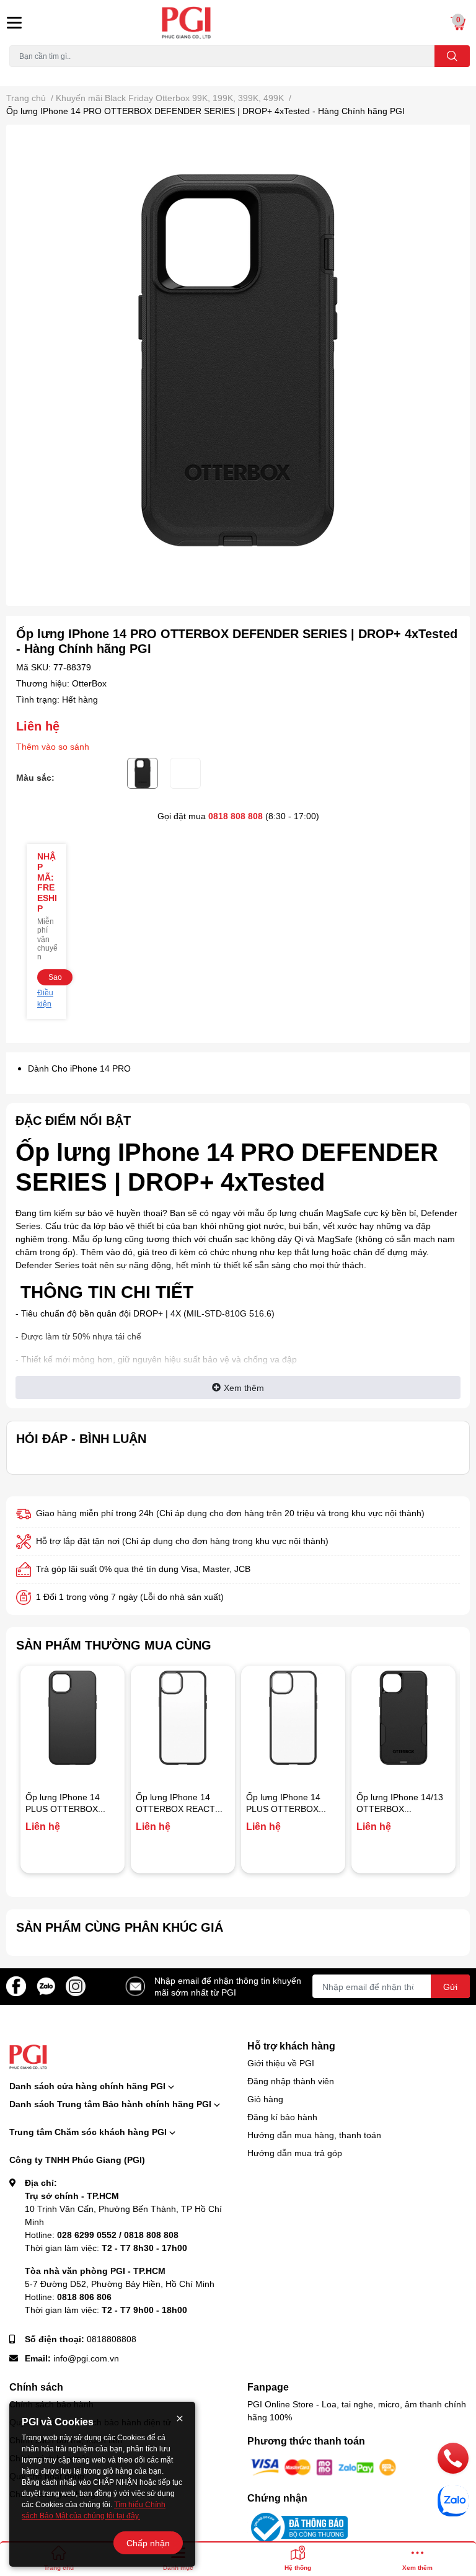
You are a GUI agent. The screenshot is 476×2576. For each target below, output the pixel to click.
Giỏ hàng (265, 2099)
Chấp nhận (148, 2543)
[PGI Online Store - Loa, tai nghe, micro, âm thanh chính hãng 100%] (238, 23)
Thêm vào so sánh (53, 746)
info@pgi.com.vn (86, 2358)
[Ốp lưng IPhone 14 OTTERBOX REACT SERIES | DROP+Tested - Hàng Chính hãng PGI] (183, 1718)
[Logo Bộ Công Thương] (297, 2526)
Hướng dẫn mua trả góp (295, 2153)
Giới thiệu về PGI (281, 2063)
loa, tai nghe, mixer (41, 74)
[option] (238, 360)
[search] (452, 56)
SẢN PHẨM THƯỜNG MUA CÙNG (114, 1645)
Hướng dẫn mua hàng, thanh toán (314, 2135)
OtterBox (89, 683)
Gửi (450, 1987)
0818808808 (112, 2339)
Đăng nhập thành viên (291, 2081)
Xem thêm (244, 1388)
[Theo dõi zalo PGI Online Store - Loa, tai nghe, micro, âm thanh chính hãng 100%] (46, 1985)
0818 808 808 (236, 816)
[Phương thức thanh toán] (324, 2466)
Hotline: (102, 2235)
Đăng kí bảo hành (282, 2117)
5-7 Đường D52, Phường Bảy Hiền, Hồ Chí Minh (120, 2284)
